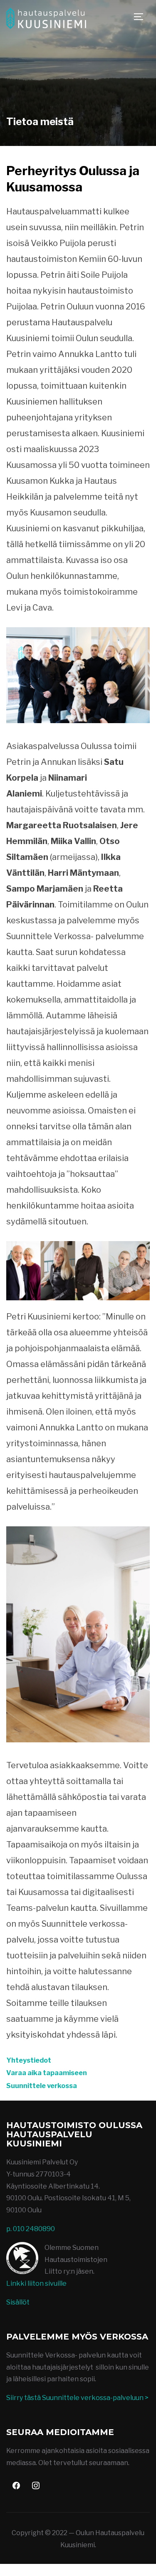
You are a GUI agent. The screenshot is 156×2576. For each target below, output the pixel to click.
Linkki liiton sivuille (36, 2283)
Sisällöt (18, 2302)
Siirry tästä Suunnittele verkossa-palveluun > (77, 2398)
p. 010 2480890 (31, 2229)
